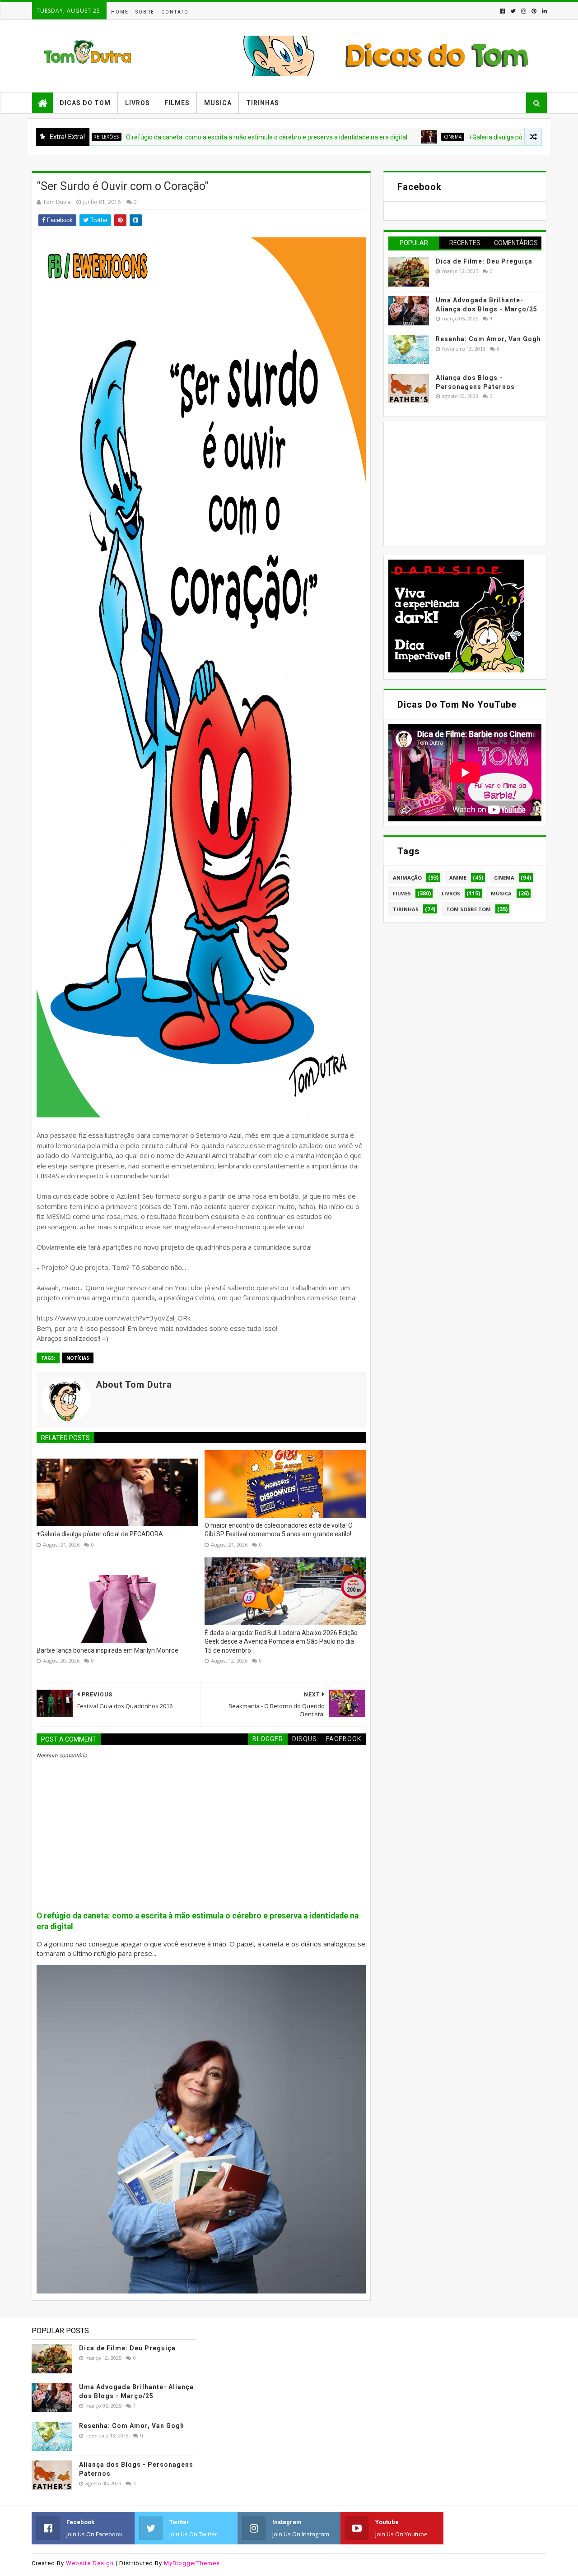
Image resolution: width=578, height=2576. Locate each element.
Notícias (78, 1358)
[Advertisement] (456, 482)
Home (120, 12)
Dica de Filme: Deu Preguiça (484, 261)
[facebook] (502, 11)
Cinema (385, 137)
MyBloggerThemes (192, 2563)
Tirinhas (263, 103)
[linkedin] (543, 11)
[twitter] (513, 11)
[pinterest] (534, 11)
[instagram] (524, 11)
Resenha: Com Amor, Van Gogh (488, 339)
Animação (407, 878)
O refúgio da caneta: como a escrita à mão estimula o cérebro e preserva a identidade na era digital (198, 137)
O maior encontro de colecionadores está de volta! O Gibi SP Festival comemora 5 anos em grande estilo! (279, 1530)
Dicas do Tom (85, 103)
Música (501, 893)
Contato (175, 12)
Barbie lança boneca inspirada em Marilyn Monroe (107, 1650)
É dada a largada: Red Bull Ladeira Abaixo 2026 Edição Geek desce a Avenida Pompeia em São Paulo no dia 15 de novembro (281, 1642)
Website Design (90, 2563)
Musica (218, 103)
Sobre (145, 12)
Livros (138, 103)
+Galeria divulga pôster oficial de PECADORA (464, 137)
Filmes (177, 103)
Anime (458, 878)
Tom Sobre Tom (468, 909)
